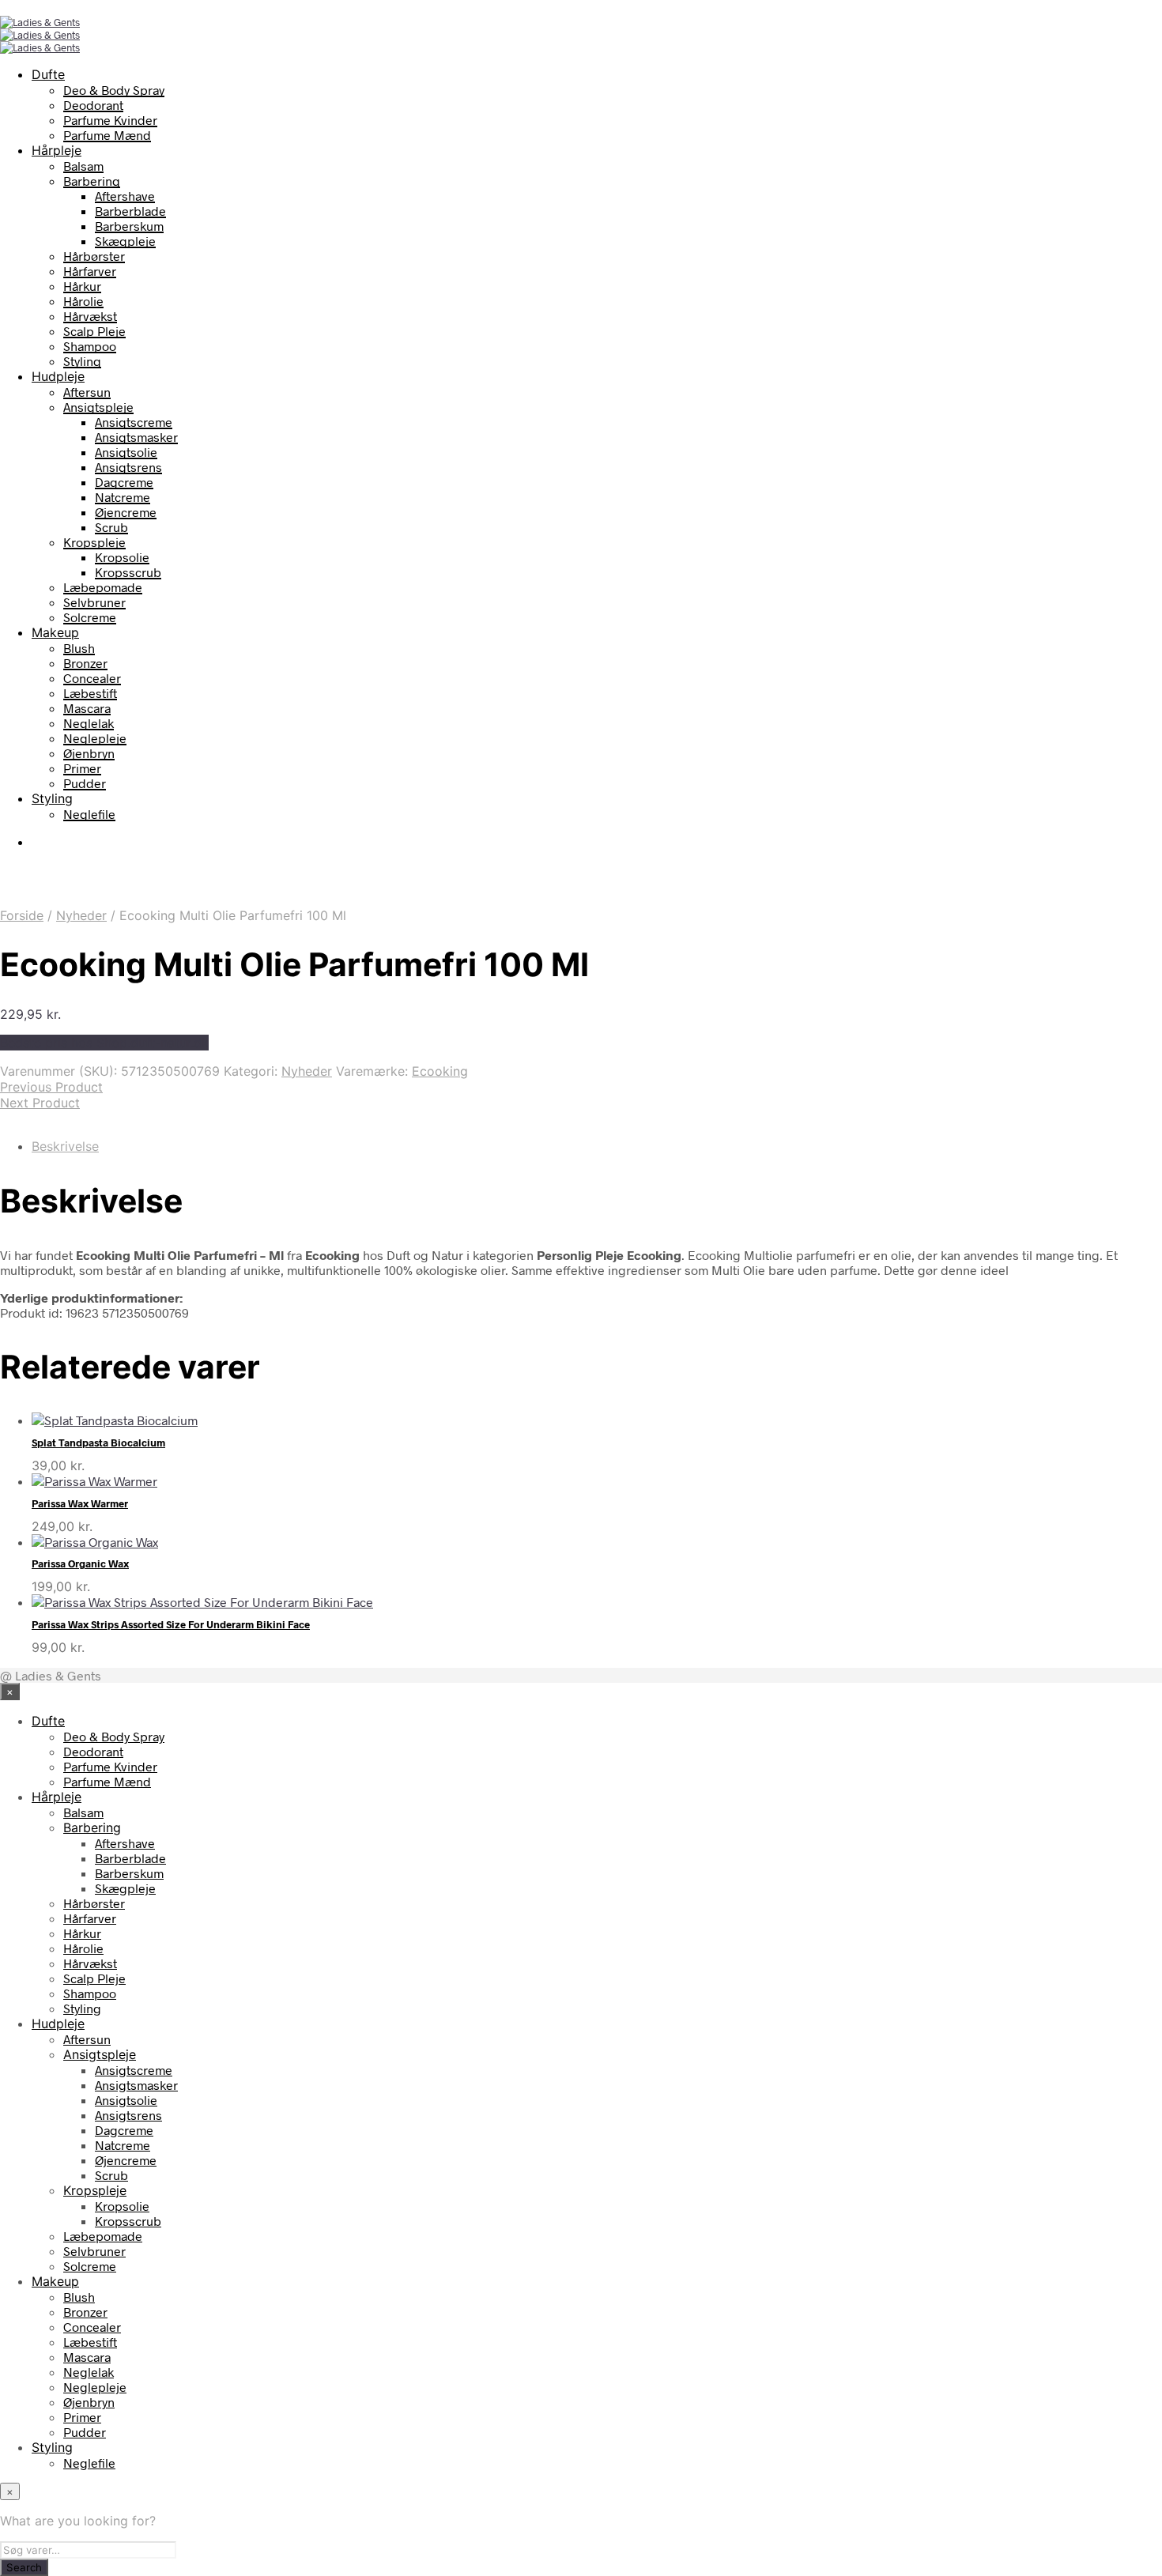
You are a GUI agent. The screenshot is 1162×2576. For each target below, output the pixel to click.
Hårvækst (90, 316)
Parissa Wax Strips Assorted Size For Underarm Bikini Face (171, 1624)
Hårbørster (94, 256)
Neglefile (89, 814)
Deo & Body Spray (114, 90)
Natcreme (123, 497)
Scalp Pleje (94, 331)
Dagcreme (124, 482)
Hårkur (82, 286)
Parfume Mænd (107, 135)
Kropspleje (94, 542)
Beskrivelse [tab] (65, 1146)
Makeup (55, 632)
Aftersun (87, 392)
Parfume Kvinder (110, 120)
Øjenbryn (89, 753)
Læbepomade (103, 587)
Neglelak (89, 723)
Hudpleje (58, 376)
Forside (22, 915)
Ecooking (440, 1071)
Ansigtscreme (134, 422)
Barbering (92, 181)
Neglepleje (95, 738)
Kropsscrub (128, 572)
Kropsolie (122, 557)
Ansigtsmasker (136, 437)
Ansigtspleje (98, 407)
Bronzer (85, 663)
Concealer (92, 678)
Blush (79, 648)
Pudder (85, 783)
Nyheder (81, 915)
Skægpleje (125, 241)
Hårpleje (57, 150)
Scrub (111, 527)
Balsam (83, 166)
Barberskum (129, 226)
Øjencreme (126, 512)
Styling (82, 361)
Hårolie (83, 301)
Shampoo (90, 346)
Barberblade (130, 211)
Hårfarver (90, 271)
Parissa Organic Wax (80, 1563)
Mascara (87, 708)
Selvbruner (94, 602)
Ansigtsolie (126, 452)
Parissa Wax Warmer (80, 1503)
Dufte (48, 74)
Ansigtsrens (128, 467)
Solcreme (90, 617)
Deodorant (93, 105)
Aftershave (125, 196)
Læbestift (90, 693)
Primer (82, 768)
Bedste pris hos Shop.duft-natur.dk (104, 1043)
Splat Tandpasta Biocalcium (98, 1443)
